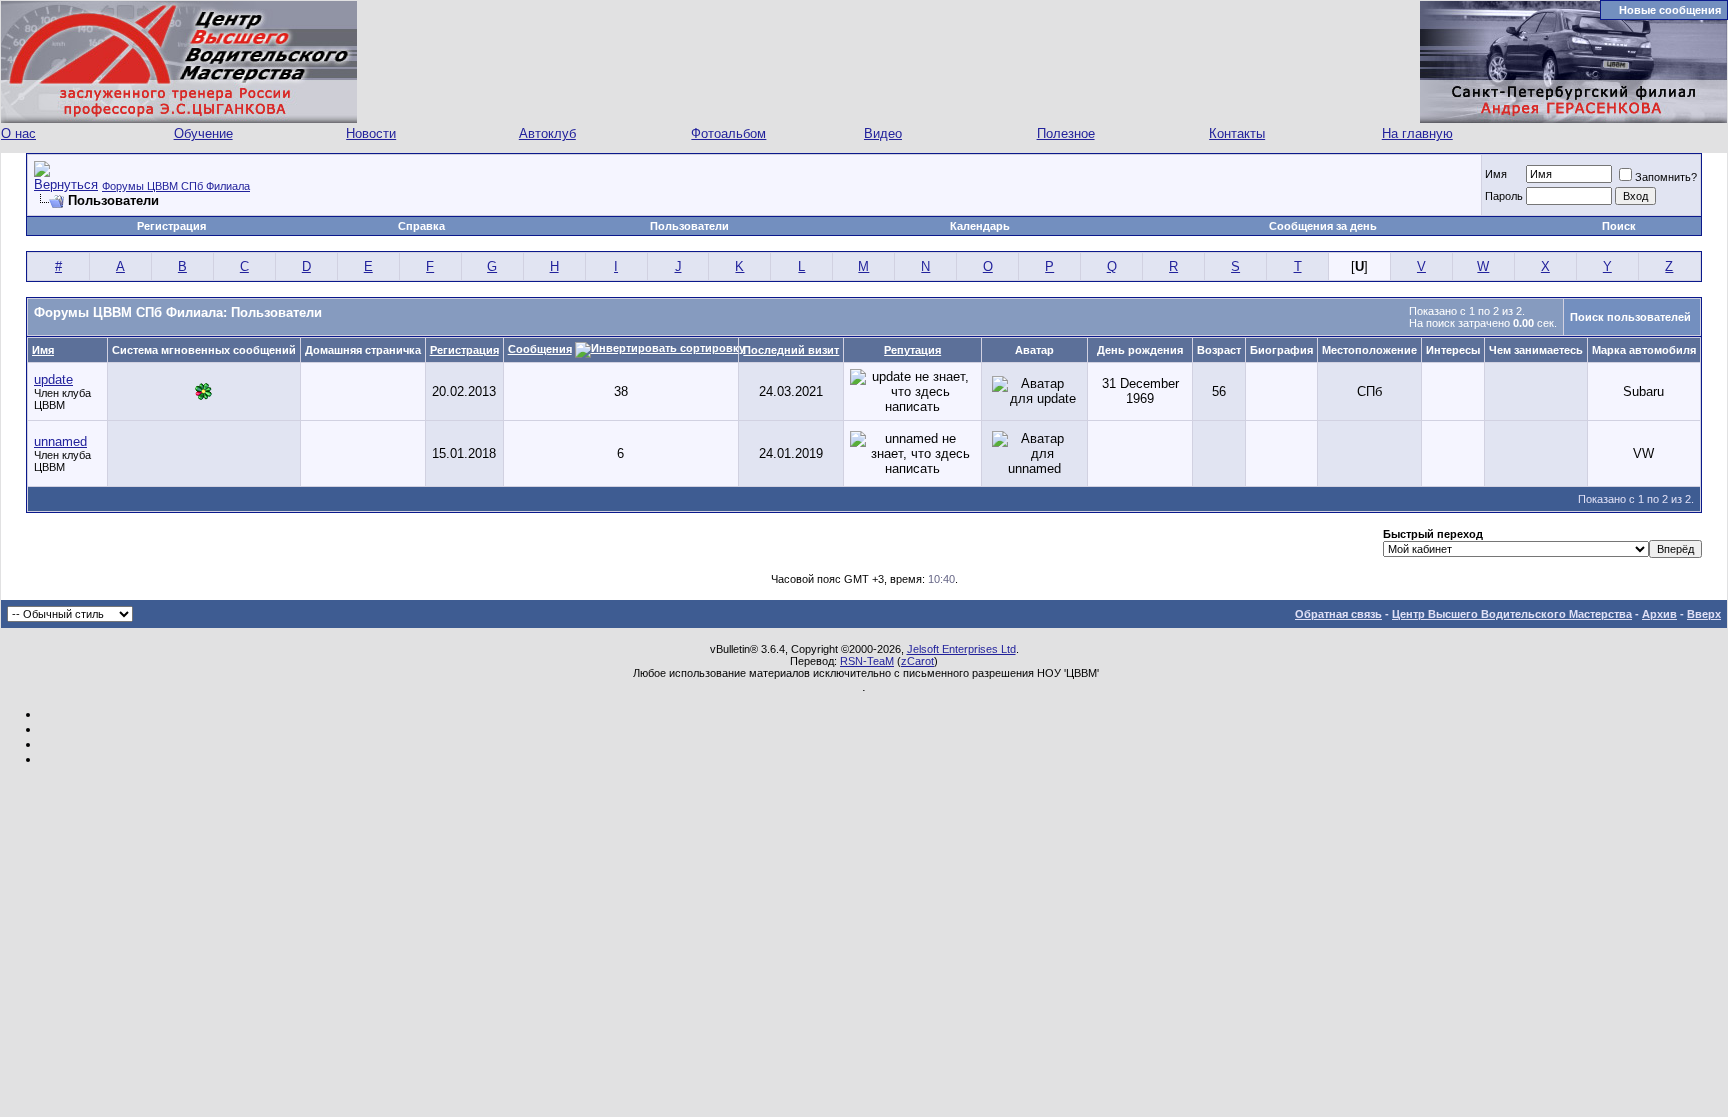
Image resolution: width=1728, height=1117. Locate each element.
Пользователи (689, 226)
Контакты (1237, 133)
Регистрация (171, 226)
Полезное (1066, 133)
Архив (1659, 614)
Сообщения (540, 349)
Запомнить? (1666, 177)
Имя (1496, 174)
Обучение (203, 133)
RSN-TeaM (867, 661)
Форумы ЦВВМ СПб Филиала (176, 186)
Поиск (1619, 226)
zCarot (917, 661)
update (53, 379)
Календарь (980, 226)
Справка (421, 226)
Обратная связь (1338, 614)
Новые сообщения (1670, 10)
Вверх (1704, 614)
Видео (883, 133)
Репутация (912, 350)
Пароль (1504, 196)
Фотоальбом (728, 133)
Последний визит (791, 350)
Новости (371, 133)
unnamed (60, 441)
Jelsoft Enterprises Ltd (961, 649)
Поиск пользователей (1630, 317)
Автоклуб (547, 133)
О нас (18, 133)
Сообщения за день (1323, 226)
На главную (1417, 133)
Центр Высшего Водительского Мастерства (1512, 614)
